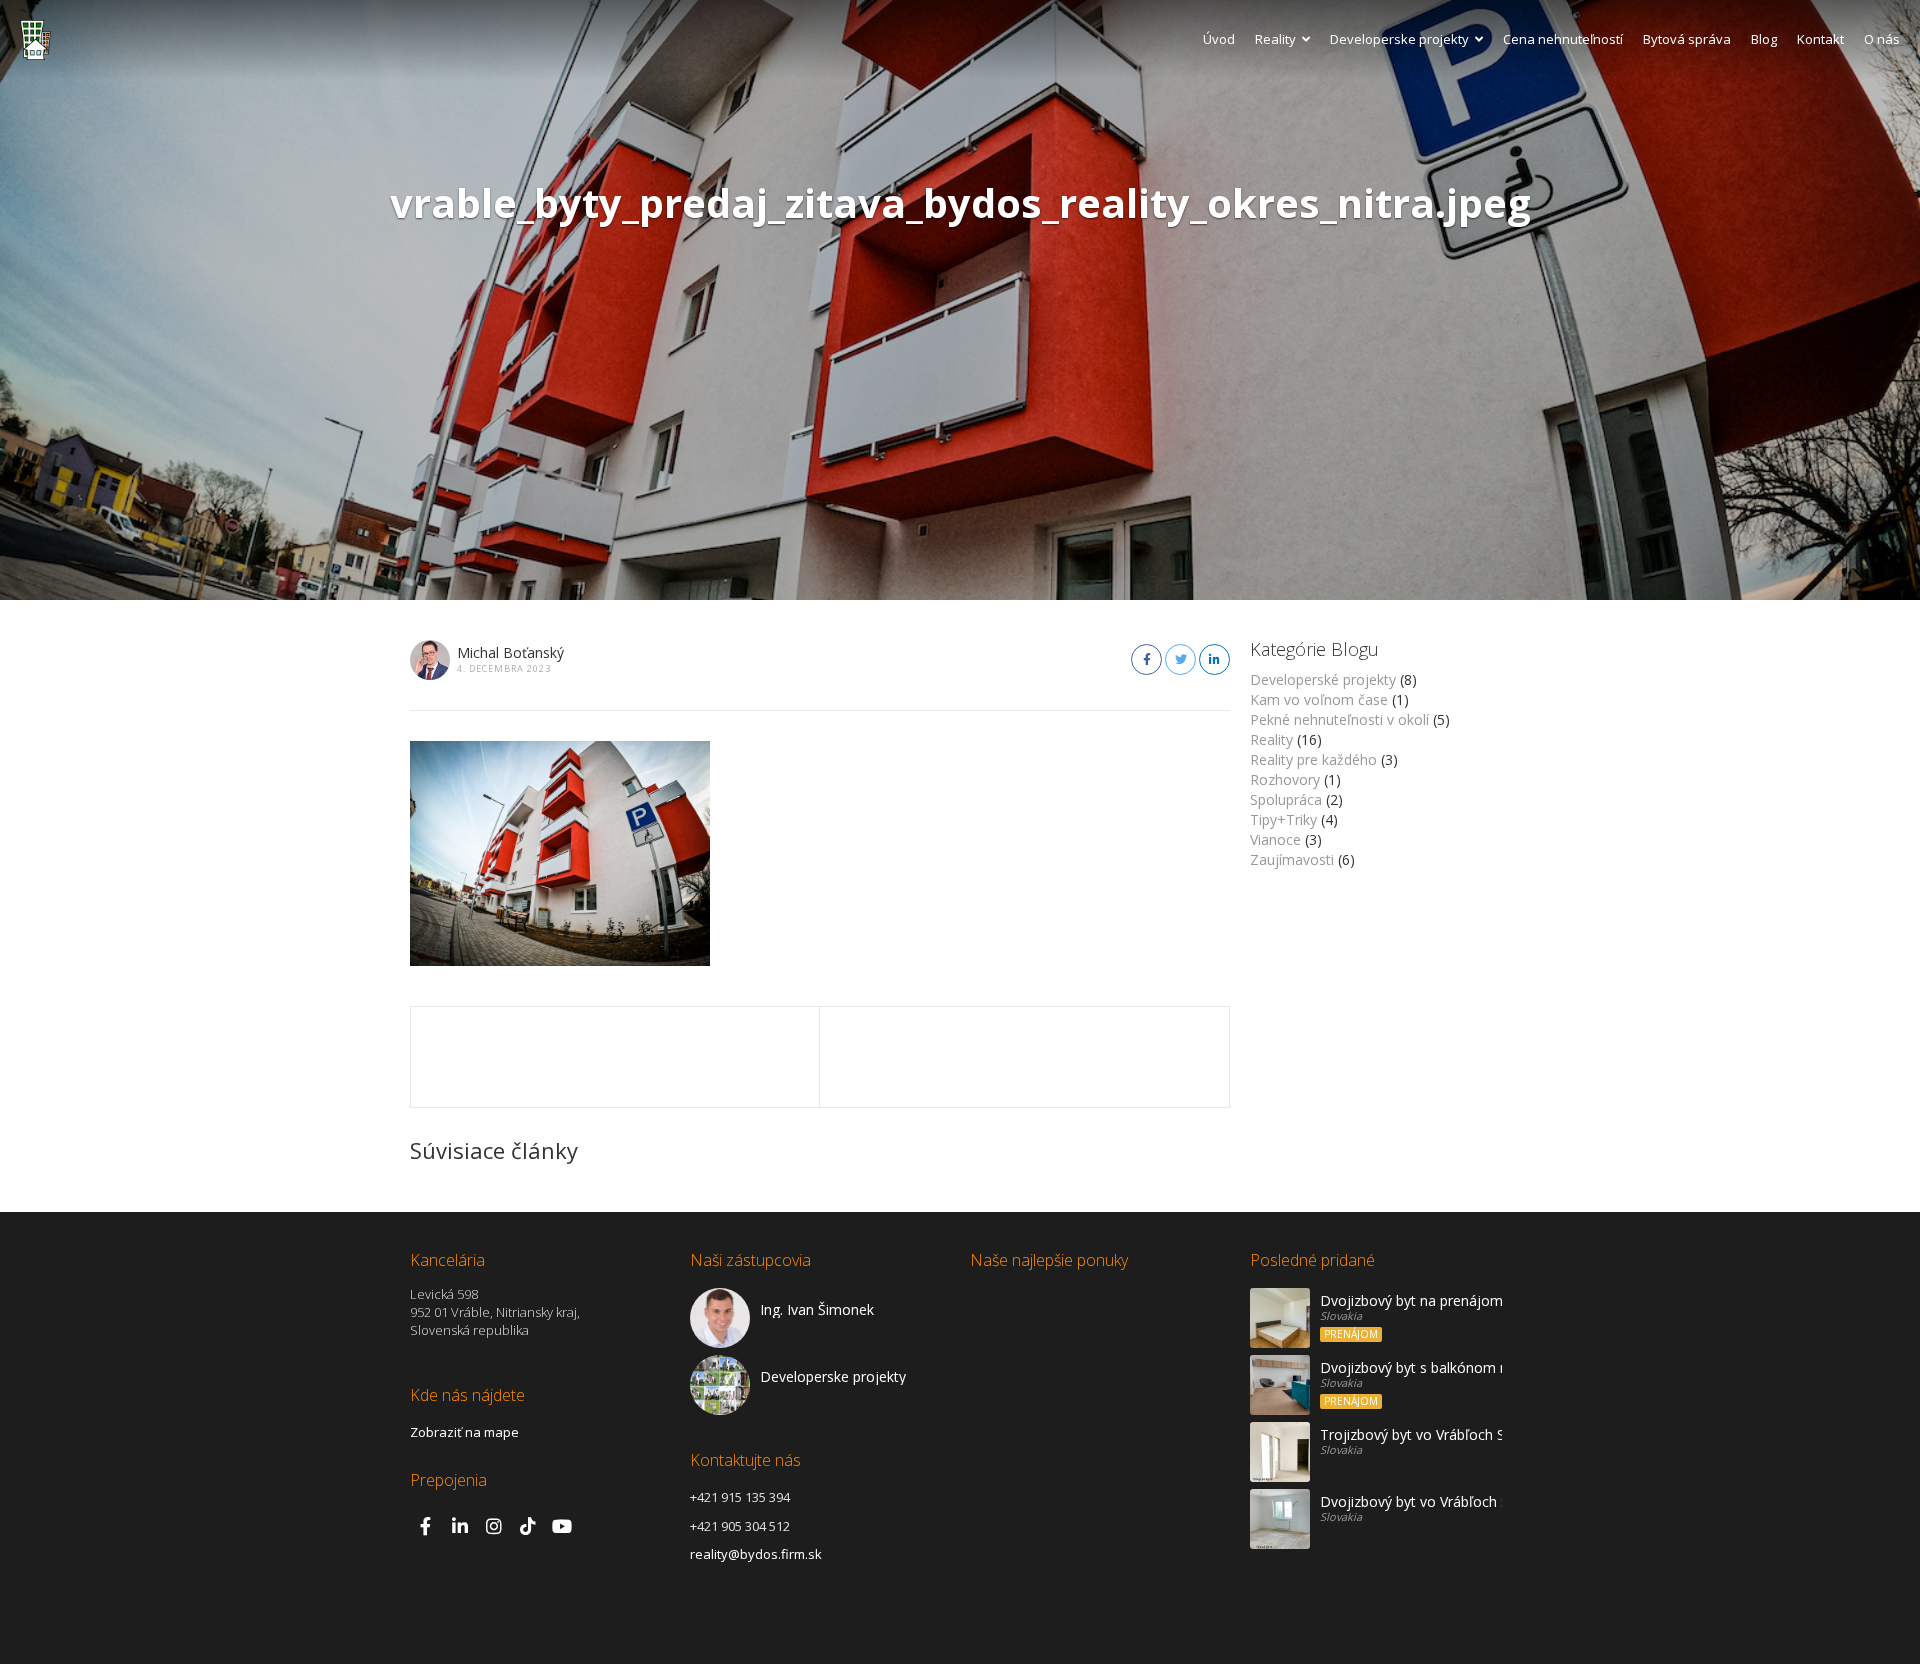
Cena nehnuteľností (1563, 39)
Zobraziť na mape (464, 1432)
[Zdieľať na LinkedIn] (1214, 659)
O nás (1882, 39)
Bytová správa (1687, 39)
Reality (1275, 39)
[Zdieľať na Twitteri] (1180, 659)
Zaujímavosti (1292, 859)
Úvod (1219, 39)
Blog (1764, 39)
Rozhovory (1285, 779)
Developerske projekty (1399, 39)
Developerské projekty (1323, 679)
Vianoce (1275, 839)
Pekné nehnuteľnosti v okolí (1339, 719)
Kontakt (1820, 39)
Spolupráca (1286, 799)
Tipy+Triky (1283, 819)
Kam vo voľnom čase (1319, 699)
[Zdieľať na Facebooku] (1146, 659)
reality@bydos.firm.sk (756, 1554)
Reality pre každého (1313, 759)
